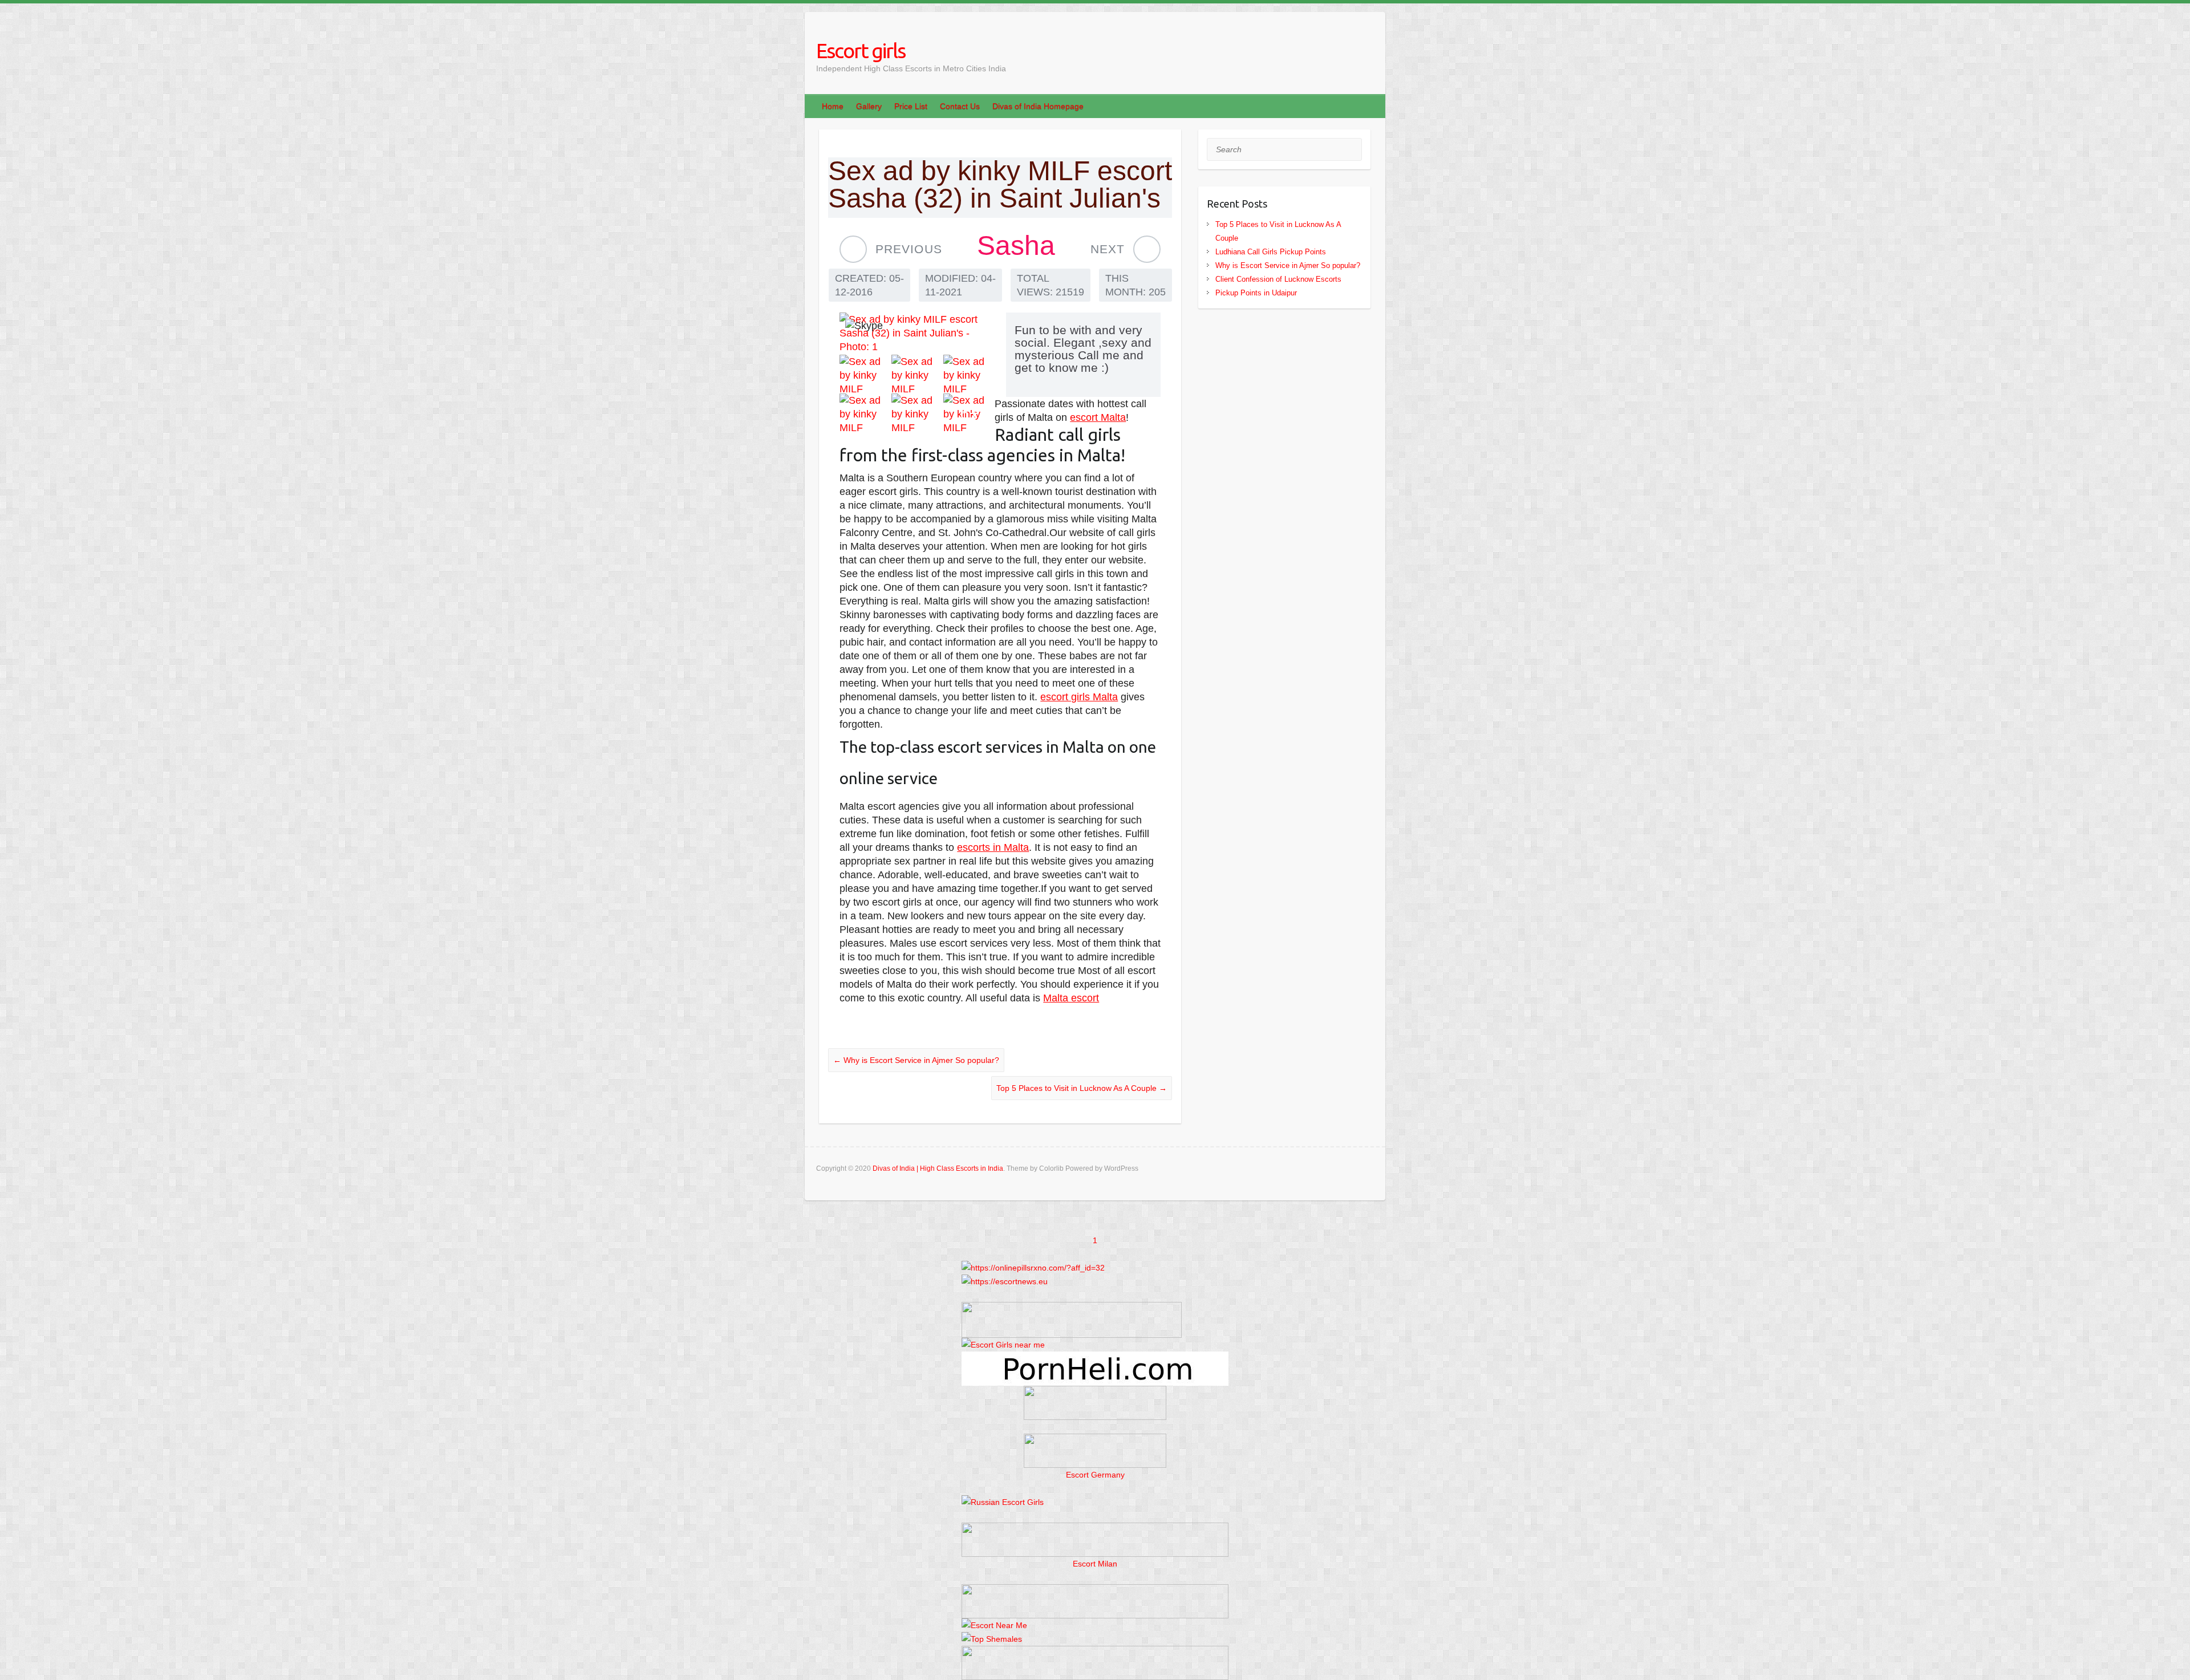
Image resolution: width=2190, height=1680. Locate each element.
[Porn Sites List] (1095, 1358)
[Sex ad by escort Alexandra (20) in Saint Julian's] (853, 249)
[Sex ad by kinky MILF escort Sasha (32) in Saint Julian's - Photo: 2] (865, 374)
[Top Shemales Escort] (992, 1639)
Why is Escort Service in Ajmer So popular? (916, 1060)
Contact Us (960, 106)
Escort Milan (1095, 1564)
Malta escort (1071, 998)
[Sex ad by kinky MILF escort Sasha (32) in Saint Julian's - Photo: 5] (865, 412)
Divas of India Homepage (1038, 106)
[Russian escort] (1003, 1502)
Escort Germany (1095, 1475)
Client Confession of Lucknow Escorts (1278, 279)
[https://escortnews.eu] (1005, 1281)
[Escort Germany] (1095, 1451)
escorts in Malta (993, 847)
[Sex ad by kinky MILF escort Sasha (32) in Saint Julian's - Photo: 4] (969, 374)
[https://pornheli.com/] (1072, 1309)
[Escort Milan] (1095, 1529)
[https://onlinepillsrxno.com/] (1033, 1268)
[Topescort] (1095, 1591)
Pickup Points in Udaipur (1256, 293)
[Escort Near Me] (994, 1625)
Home (833, 106)
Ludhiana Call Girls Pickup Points (1271, 252)
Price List (911, 106)
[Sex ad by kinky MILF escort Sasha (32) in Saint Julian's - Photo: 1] (917, 333)
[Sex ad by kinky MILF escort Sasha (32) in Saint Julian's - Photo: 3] (917, 374)
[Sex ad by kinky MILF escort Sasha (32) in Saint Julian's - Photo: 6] (917, 412)
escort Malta (1098, 417)
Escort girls (861, 50)
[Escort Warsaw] (1095, 1653)
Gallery (869, 106)
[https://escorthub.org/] (1095, 1403)
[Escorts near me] (1003, 1345)
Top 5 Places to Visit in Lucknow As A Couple (1082, 1088)
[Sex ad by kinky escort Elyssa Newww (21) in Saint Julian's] (1147, 249)
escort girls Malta (1079, 697)
